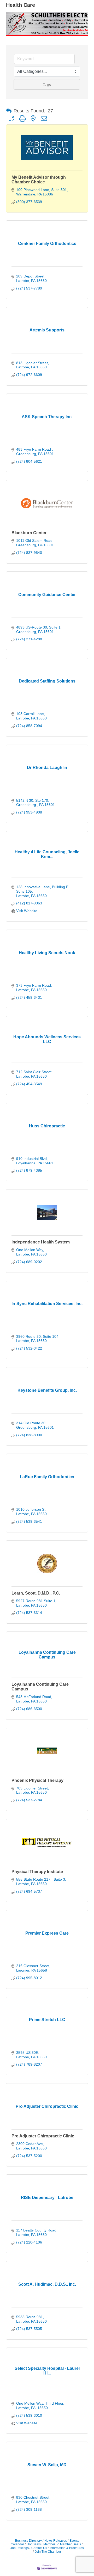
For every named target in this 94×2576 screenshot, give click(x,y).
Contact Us (39, 2548)
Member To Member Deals (62, 2544)
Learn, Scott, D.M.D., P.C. (36, 1593)
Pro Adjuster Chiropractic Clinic (43, 2136)
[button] (9, 111)
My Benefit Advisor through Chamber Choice (39, 180)
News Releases (56, 2541)
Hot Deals (34, 2544)
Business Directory (28, 2541)
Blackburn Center (29, 533)
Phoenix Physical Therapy (37, 1780)
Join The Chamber (48, 2552)
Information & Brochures (67, 2548)
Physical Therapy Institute (37, 1872)
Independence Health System (41, 1242)
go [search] (49, 84)
